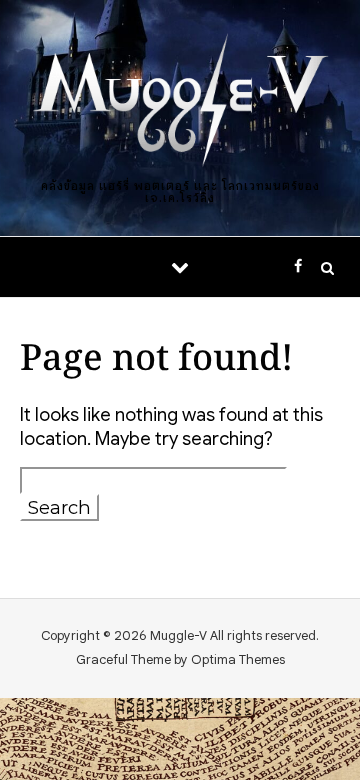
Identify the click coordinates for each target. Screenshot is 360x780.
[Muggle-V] (180, 102)
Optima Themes (238, 659)
